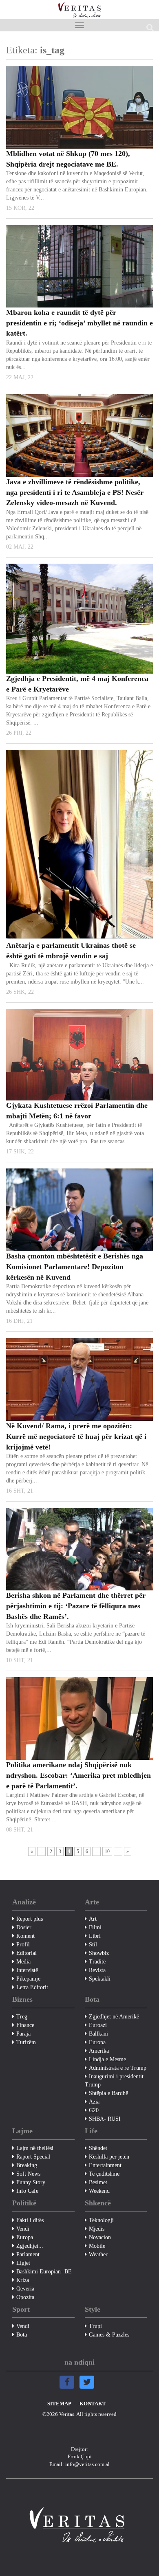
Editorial (26, 1953)
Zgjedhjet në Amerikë (114, 2017)
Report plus (30, 1919)
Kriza (23, 2280)
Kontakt (93, 2404)
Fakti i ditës (30, 2220)
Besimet (98, 2182)
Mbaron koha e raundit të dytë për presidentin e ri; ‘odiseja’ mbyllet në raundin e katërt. (79, 323)
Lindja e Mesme (107, 2059)
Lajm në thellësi (35, 2148)
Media (23, 1962)
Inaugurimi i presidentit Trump (114, 2081)
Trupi (95, 2326)
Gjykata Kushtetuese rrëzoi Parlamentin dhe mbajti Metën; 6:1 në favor (77, 1111)
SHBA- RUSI (105, 2119)
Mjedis (97, 2229)
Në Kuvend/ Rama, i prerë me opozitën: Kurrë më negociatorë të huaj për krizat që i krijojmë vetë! (76, 1436)
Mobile (97, 2246)
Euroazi (98, 2025)
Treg (22, 2017)
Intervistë (27, 1970)
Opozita (25, 2297)
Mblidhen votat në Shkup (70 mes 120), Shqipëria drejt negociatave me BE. (68, 159)
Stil (93, 1945)
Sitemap (59, 2404)
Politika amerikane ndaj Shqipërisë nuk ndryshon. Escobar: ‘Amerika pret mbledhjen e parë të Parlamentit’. (78, 1775)
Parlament (28, 2254)
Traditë (97, 1962)
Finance (25, 2025)
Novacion (100, 2237)
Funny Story (31, 2182)
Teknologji (101, 2220)
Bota (22, 2335)
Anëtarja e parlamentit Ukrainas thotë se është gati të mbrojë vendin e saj (71, 951)
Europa (97, 2042)
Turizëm (26, 2042)
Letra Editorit (32, 1987)
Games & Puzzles (109, 2335)
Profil (23, 1945)
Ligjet (23, 2263)
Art (93, 1919)
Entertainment (105, 2165)
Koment (25, 1936)
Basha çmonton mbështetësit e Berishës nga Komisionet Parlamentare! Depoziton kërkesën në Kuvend (75, 1266)
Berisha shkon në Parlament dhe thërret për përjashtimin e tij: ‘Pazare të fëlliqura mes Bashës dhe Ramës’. (76, 1606)
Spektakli (100, 1979)
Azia (94, 2102)
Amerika (99, 2051)
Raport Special (33, 2157)
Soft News (28, 2174)
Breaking (27, 2165)
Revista (97, 1970)
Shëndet (98, 2148)
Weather (98, 2254)
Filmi (95, 1927)
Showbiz (99, 1953)
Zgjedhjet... (30, 2246)
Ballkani (98, 2034)
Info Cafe (27, 2191)
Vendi (23, 2229)
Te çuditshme (104, 2174)
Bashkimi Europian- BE (44, 2272)
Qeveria (25, 2289)
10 (107, 1851)
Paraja (23, 2034)
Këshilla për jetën (109, 2157)
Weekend (99, 2191)
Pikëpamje (28, 1979)
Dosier (24, 1927)
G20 (94, 2110)
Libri (95, 1936)
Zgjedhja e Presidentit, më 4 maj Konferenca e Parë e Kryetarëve (77, 684)
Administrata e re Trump (118, 2068)
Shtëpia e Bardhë (108, 2093)
